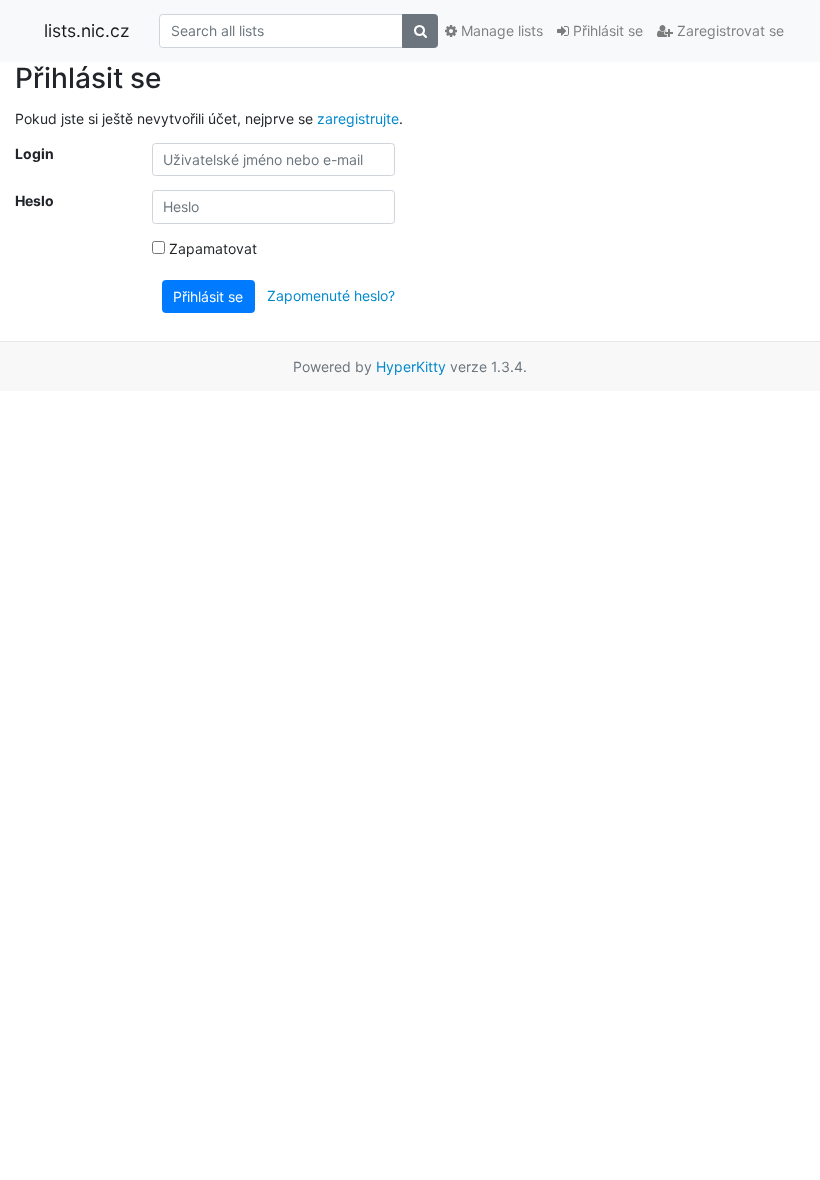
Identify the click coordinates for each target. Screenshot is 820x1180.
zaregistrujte (358, 118)
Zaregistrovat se (728, 30)
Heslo (34, 200)
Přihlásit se (606, 30)
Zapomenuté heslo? (331, 294)
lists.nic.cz (86, 30)
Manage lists (500, 30)
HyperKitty (411, 366)
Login (34, 153)
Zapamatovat (211, 248)
